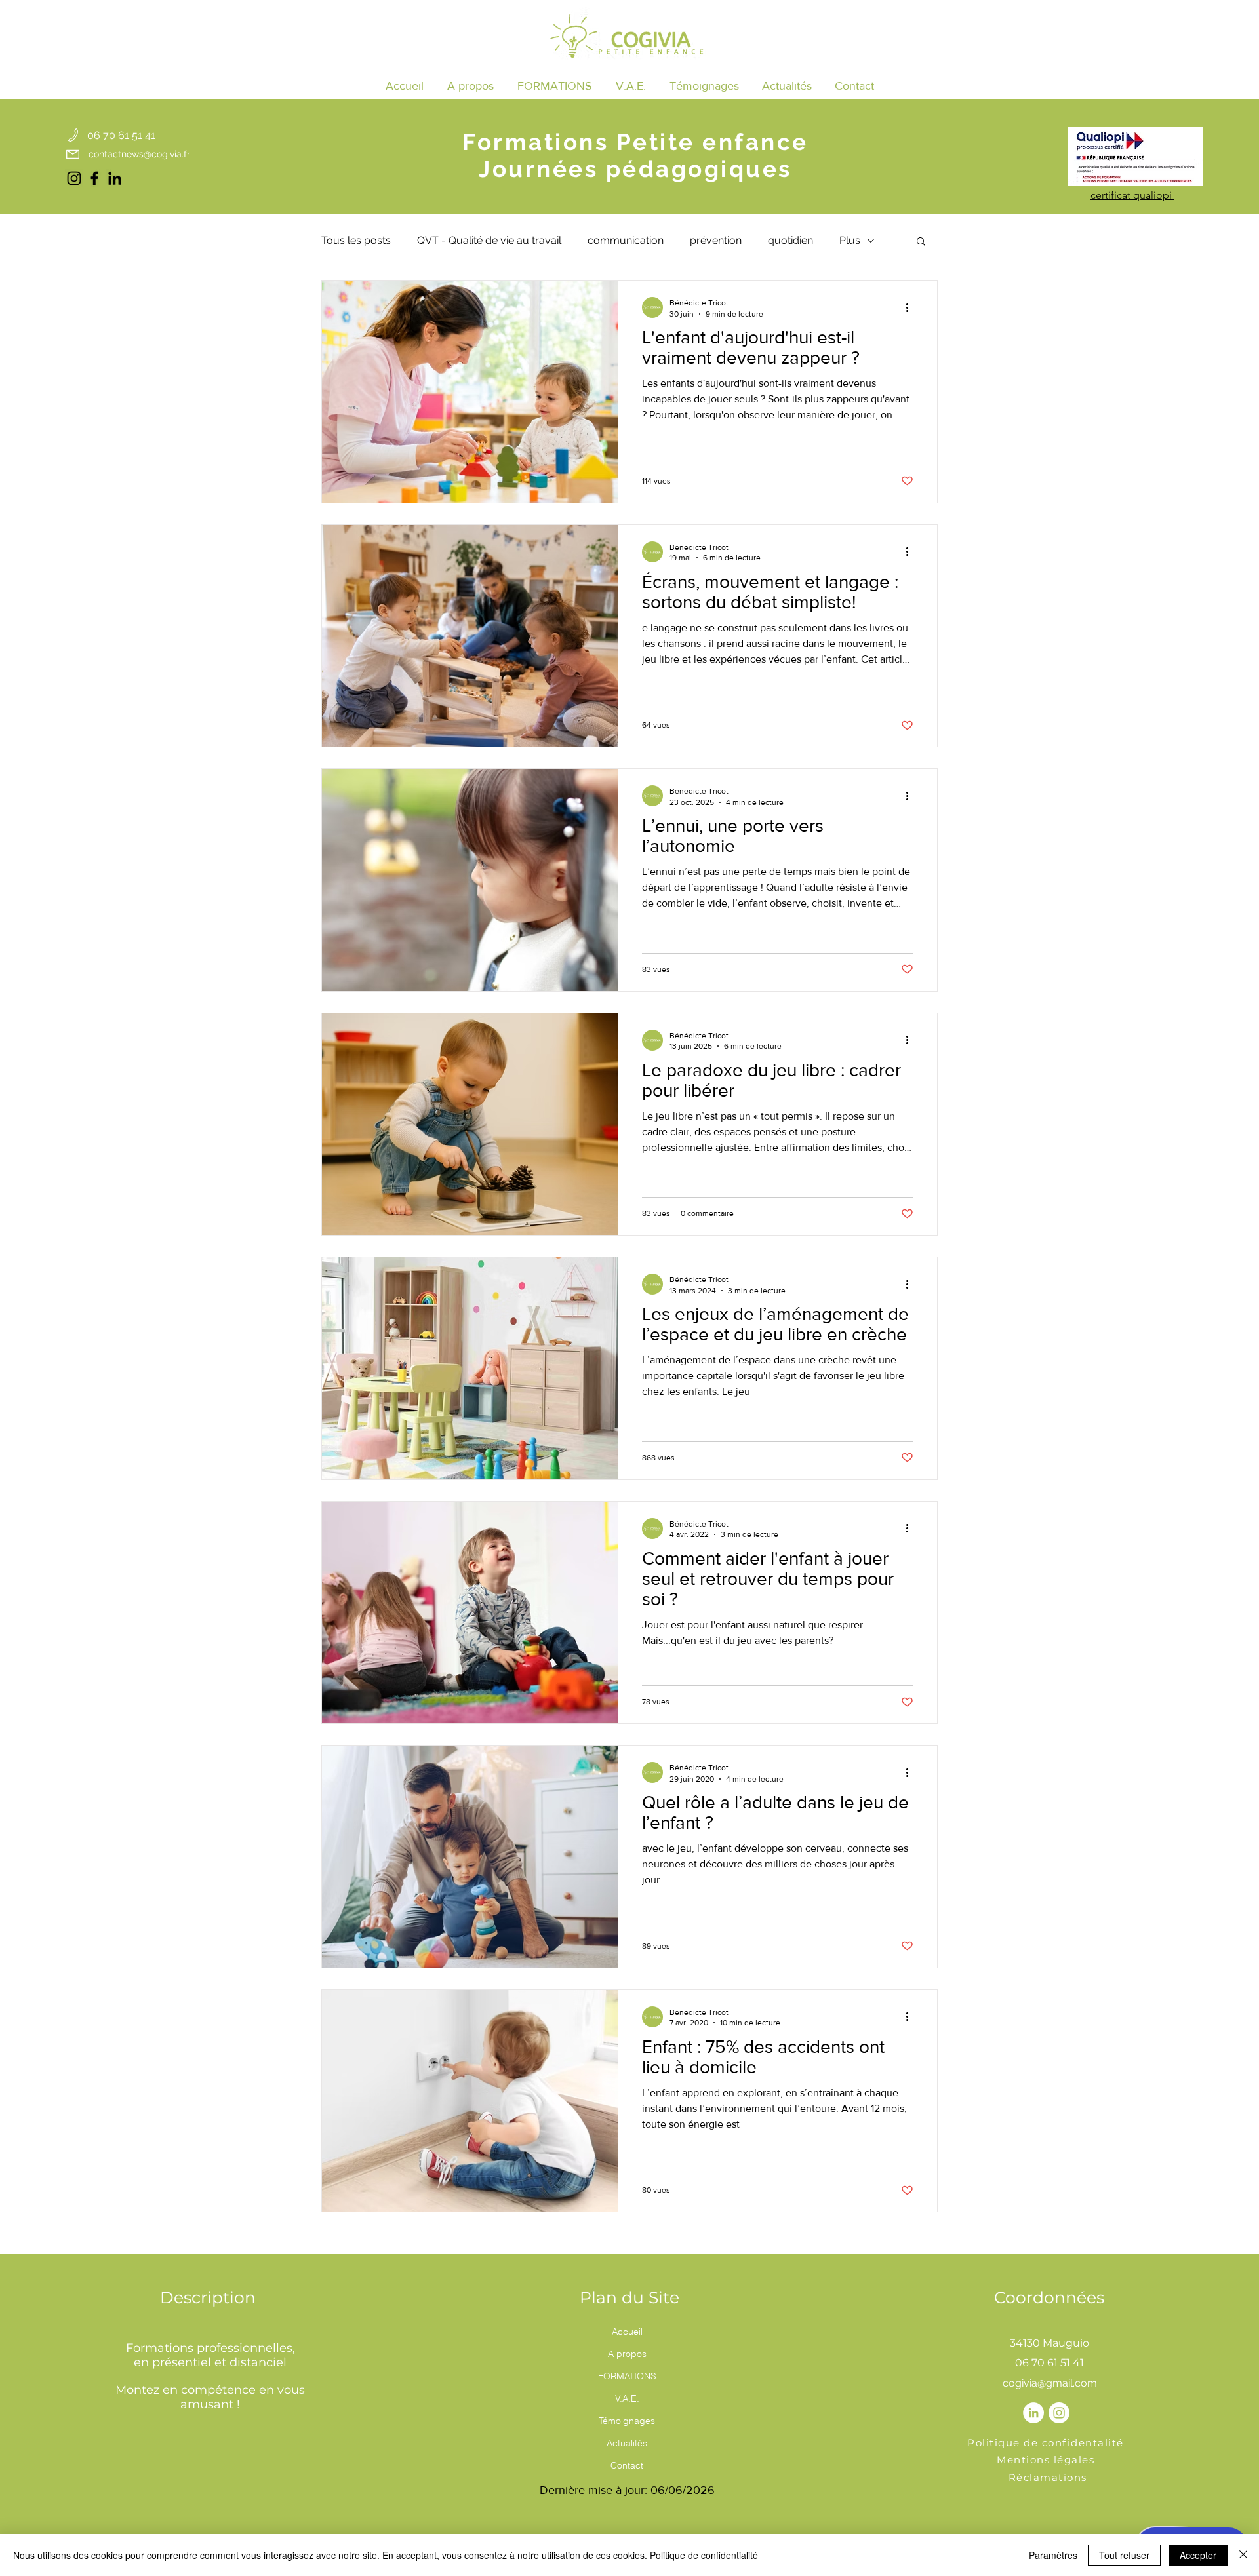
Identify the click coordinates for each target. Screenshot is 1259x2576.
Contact (627, 2465)
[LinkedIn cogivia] (115, 178)
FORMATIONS (627, 2376)
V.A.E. (627, 2398)
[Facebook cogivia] (94, 178)
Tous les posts (356, 240)
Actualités (627, 2443)
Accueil (627, 2332)
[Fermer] (1243, 2555)
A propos (627, 2354)
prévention (716, 240)
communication (626, 240)
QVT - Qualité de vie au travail (489, 240)
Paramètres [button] (1053, 2555)
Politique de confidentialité (704, 2555)
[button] (555, 86)
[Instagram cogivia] (74, 178)
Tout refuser (1124, 2555)
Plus (850, 240)
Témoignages (627, 2421)
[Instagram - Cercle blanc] (1059, 2413)
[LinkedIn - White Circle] (1033, 2413)
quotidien (790, 240)
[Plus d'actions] (911, 307)
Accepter (1198, 2555)
